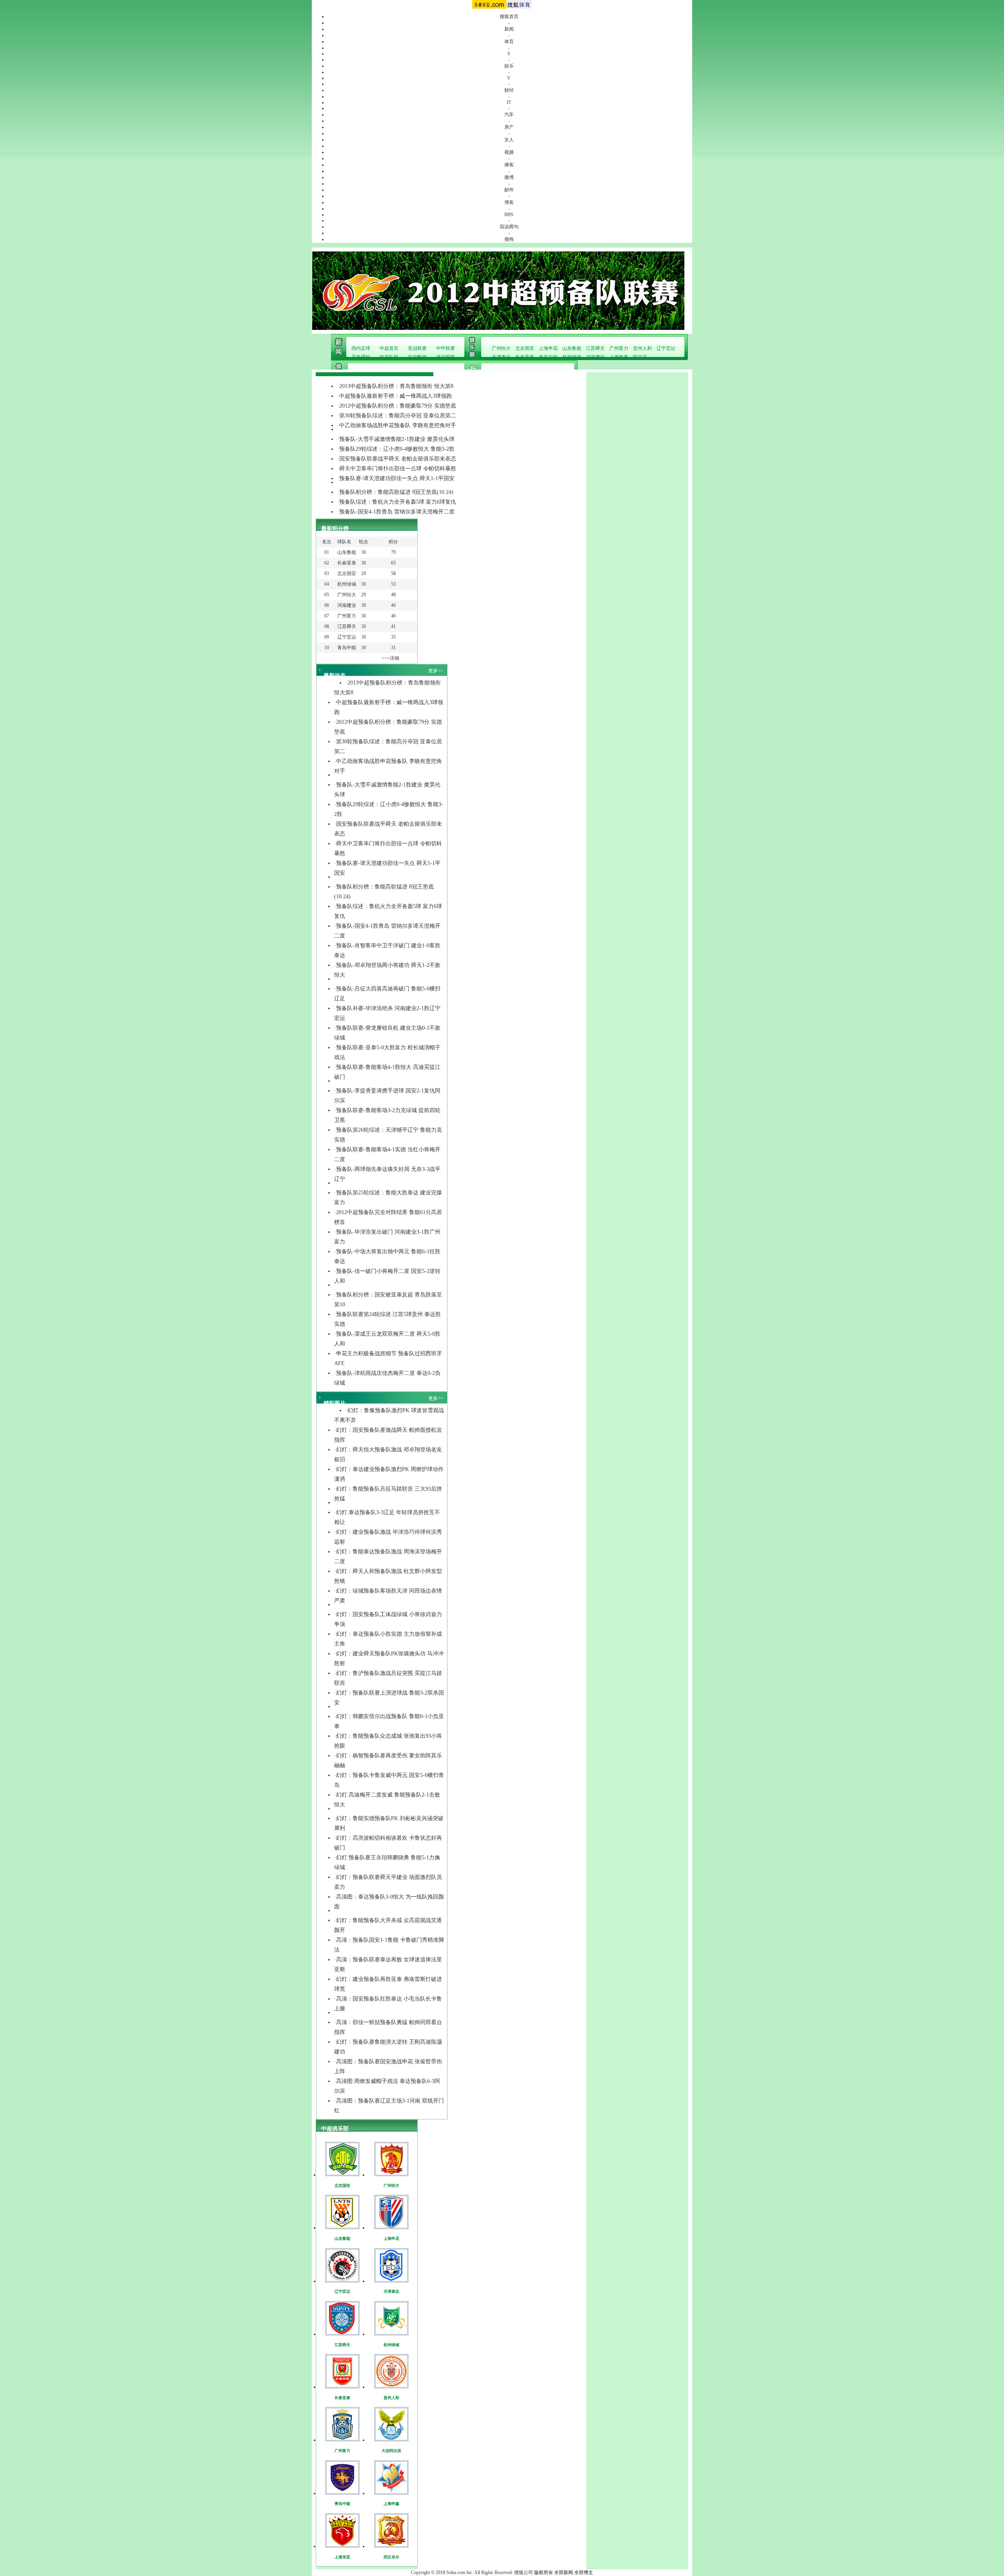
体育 (509, 42)
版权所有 (544, 2572)
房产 (509, 127)
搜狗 (509, 239)
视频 (509, 152)
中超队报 (389, 357)
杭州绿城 (572, 357)
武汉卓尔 (391, 2557)
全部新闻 (564, 2572)
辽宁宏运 (666, 348)
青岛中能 (548, 357)
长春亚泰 (525, 357)
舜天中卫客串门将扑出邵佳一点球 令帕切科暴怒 (398, 469)
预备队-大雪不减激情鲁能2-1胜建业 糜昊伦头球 (397, 439)
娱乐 (509, 66)
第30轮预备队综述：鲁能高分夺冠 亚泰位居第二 (398, 416)
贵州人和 (642, 348)
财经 (509, 90)
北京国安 (525, 348)
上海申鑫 (619, 357)
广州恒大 (501, 348)
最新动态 (335, 676)
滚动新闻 (446, 357)
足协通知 (361, 357)
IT (509, 102)
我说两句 (509, 227)
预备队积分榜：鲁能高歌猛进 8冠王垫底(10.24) (396, 492)
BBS (509, 215)
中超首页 (389, 348)
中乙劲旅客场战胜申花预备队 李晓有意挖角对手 (398, 425)
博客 (509, 202)
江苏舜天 (595, 348)
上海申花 (548, 348)
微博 (509, 177)
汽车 (509, 115)
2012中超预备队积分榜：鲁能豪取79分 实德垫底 (398, 406)
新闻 (509, 29)
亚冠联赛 (417, 348)
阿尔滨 (640, 357)
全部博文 (584, 2572)
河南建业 (595, 357)
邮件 (509, 190)
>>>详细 (390, 658)
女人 (509, 140)
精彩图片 (335, 1403)
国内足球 (361, 348)
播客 (509, 165)
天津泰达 (501, 357)
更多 (433, 671)
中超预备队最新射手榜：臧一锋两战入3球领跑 (396, 396)
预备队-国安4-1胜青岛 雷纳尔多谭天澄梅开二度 (397, 512)
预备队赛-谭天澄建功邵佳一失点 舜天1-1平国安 (397, 478)
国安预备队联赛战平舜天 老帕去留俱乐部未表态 (398, 459)
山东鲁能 (572, 348)
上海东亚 (342, 2557)
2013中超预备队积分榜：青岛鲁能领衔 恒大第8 (396, 386)
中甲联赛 (446, 348)
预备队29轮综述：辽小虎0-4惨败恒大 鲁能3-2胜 (397, 449)
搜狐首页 (509, 16)
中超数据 (417, 357)
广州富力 (619, 348)
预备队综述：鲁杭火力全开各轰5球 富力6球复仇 (398, 502)
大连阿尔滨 (391, 2451)
